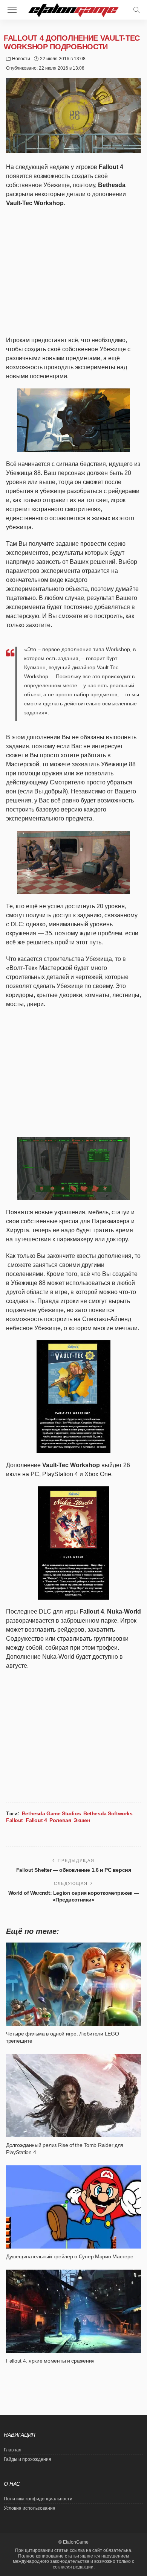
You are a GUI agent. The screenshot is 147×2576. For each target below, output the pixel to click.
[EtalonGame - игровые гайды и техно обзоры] (73, 9)
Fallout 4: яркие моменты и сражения (50, 2361)
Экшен (82, 1820)
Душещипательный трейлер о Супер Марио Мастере (70, 2256)
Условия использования (30, 2508)
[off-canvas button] (12, 10)
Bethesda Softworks (108, 1813)
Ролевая (60, 1820)
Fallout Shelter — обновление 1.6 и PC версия (74, 1870)
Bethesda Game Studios (51, 1813)
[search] (136, 10)
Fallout (15, 1820)
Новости (21, 59)
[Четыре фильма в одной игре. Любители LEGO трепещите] (73, 1984)
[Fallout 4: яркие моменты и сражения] (73, 2311)
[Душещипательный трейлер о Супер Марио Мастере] (73, 2207)
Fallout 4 (36, 1820)
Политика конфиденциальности (38, 2499)
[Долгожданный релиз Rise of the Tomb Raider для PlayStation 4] (73, 2096)
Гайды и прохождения (28, 2459)
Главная (13, 2450)
